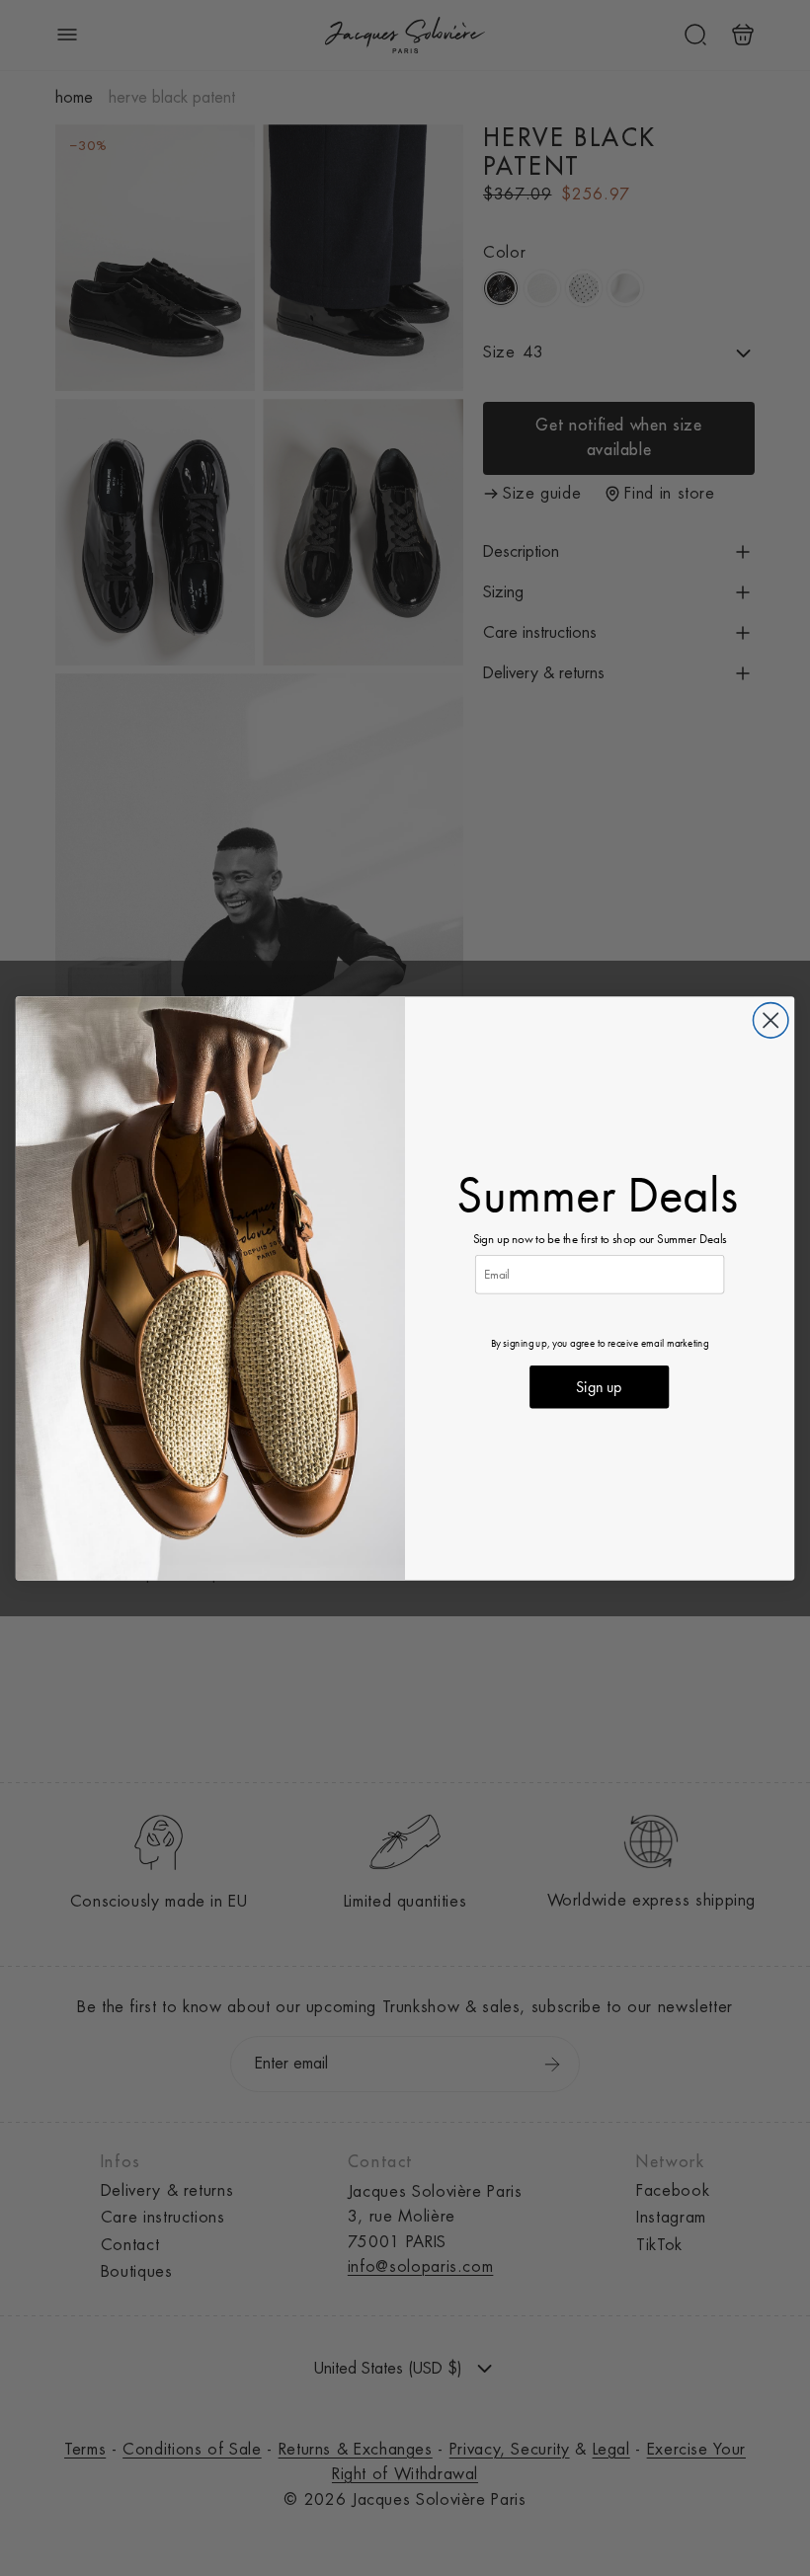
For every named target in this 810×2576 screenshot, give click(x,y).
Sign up (599, 1387)
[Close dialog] (770, 1019)
